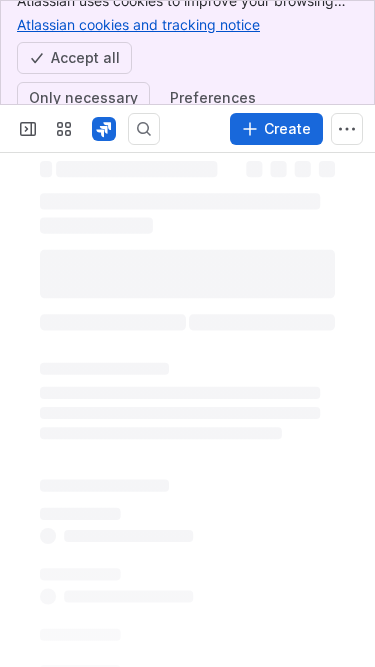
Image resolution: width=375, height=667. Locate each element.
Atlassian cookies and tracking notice (138, 24)
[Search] (144, 129)
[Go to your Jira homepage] (104, 129)
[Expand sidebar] (28, 129)
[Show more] (347, 129)
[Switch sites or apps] (64, 129)
